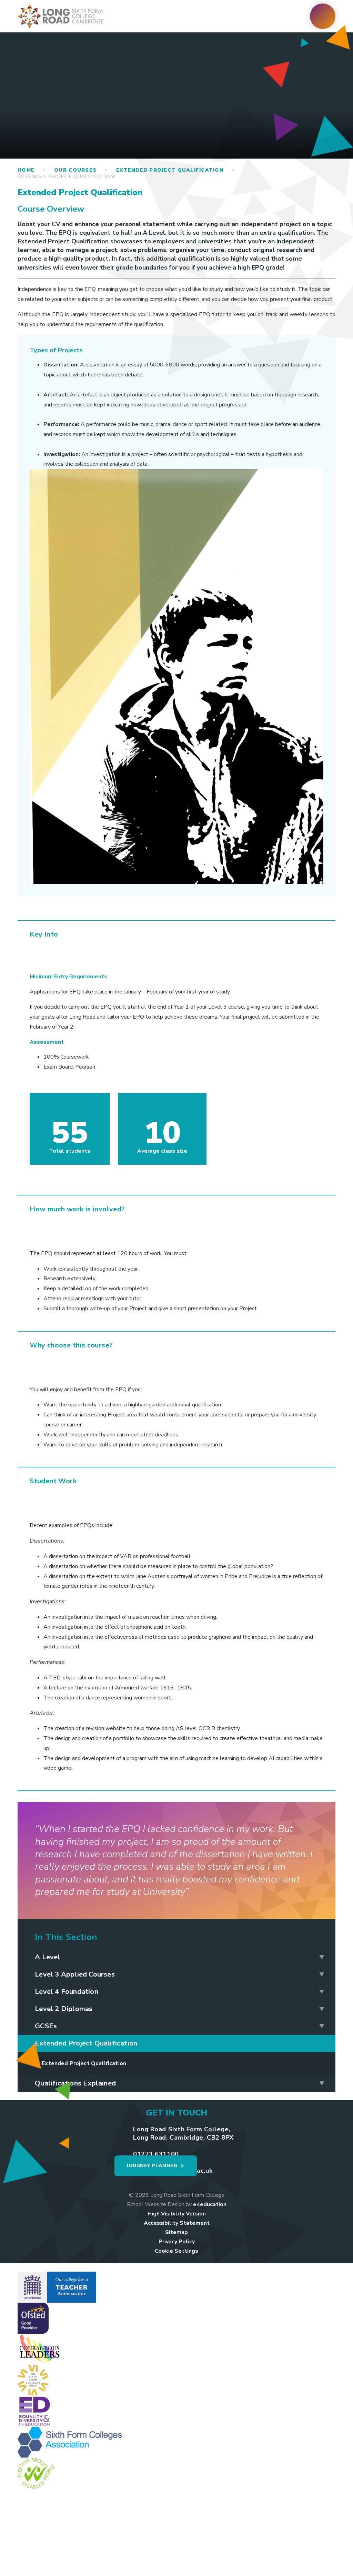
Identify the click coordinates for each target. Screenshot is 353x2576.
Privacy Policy (177, 2242)
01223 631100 (156, 2154)
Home (26, 170)
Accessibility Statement (177, 2223)
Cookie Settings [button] (176, 2251)
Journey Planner (152, 2166)
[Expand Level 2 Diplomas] (322, 2009)
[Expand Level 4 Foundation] (322, 1992)
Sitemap (176, 2232)
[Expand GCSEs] (322, 2026)
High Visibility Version (177, 2214)
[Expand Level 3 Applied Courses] (322, 1974)
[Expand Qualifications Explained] (322, 2083)
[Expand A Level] (322, 1957)
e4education (210, 2204)
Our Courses (75, 170)
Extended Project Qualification (170, 170)
